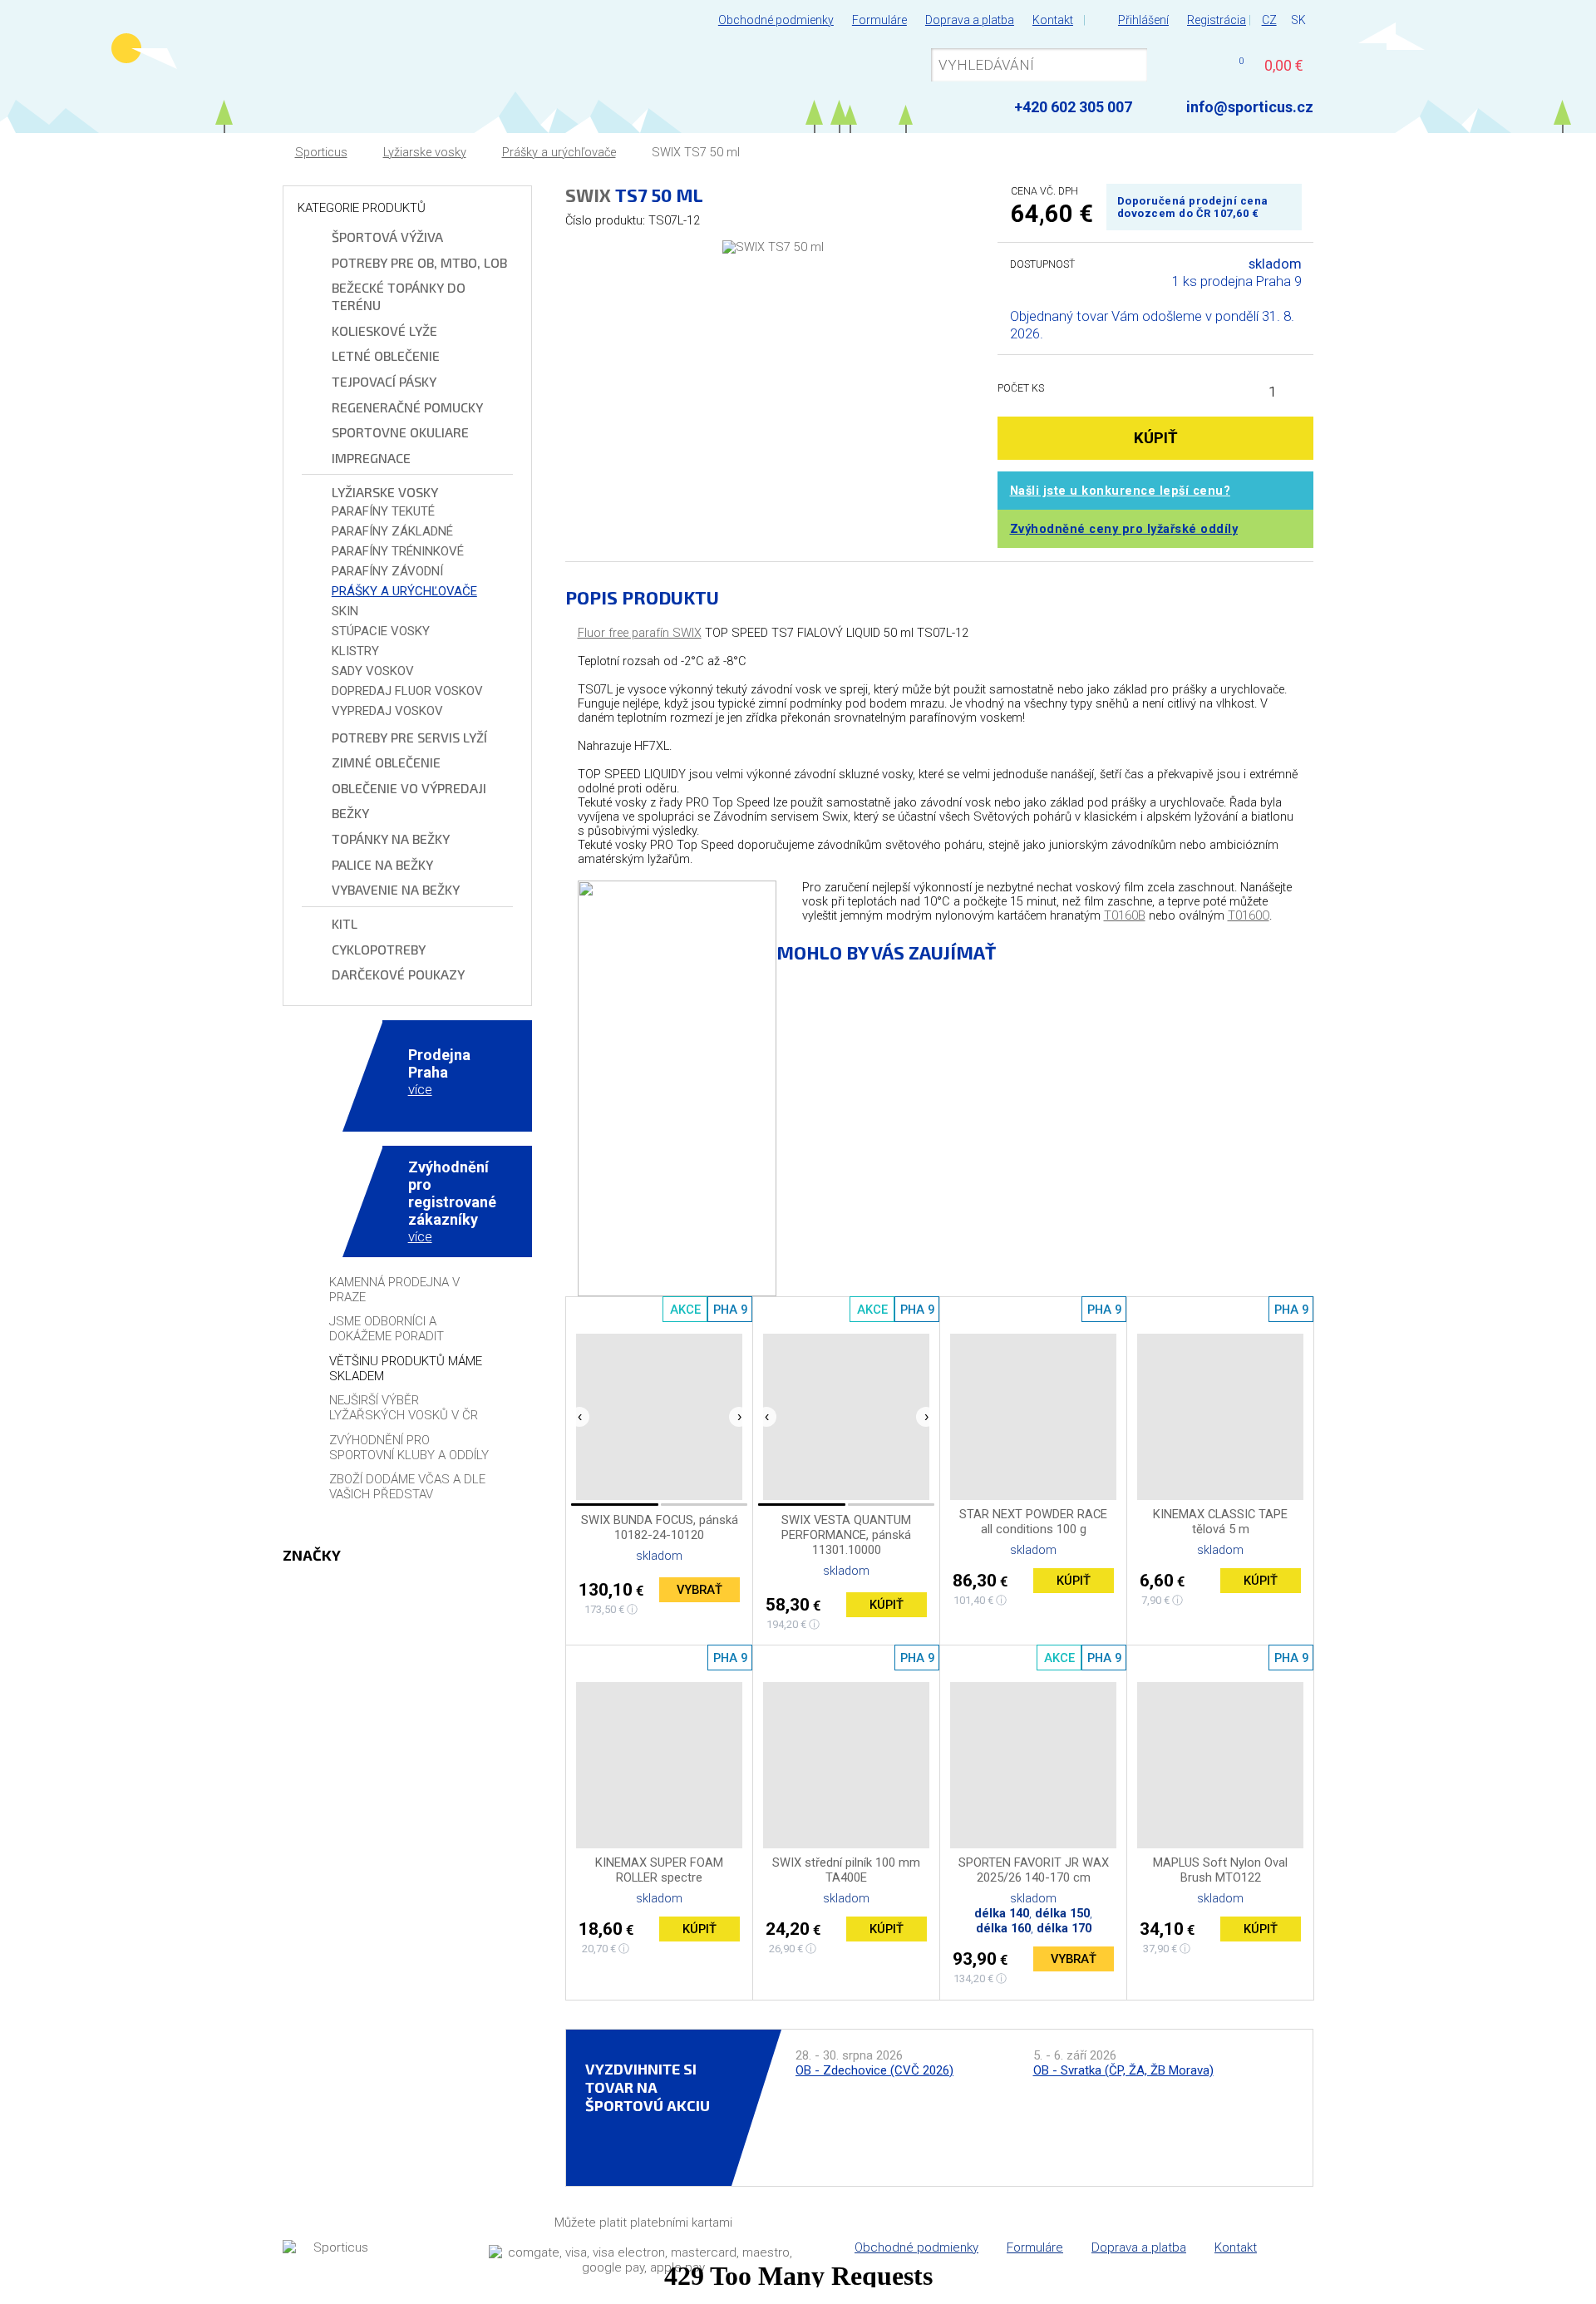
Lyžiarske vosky (425, 153)
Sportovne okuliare (400, 432)
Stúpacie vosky (381, 631)
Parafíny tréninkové (398, 551)
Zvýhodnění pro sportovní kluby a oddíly (409, 1448)
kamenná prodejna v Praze (394, 1290)
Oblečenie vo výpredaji (409, 788)
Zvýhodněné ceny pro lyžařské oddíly (1124, 529)
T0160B (1125, 916)
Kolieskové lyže (384, 331)
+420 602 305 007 (1073, 107)
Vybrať (699, 1590)
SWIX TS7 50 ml (696, 153)
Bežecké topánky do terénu (399, 296)
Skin (345, 611)
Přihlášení (1143, 20)
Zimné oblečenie (386, 762)
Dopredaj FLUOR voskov (407, 691)
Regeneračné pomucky (407, 407)
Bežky (350, 813)
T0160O (1249, 916)
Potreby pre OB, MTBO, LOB (419, 262)
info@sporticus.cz (1250, 107)
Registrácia (1217, 20)
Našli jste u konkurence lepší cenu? (1121, 491)
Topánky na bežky (391, 839)
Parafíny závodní (387, 571)
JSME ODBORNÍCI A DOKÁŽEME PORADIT (387, 1329)
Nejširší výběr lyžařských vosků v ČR (404, 1408)
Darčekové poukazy (398, 974)
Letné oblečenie (386, 355)
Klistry (355, 651)
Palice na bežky (382, 864)
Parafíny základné (392, 531)
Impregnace (371, 458)
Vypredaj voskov (387, 711)
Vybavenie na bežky (396, 889)
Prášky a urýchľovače (559, 153)
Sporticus (321, 153)
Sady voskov (373, 671)
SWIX (588, 195)
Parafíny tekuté (383, 511)
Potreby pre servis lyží (409, 737)
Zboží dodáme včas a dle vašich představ (407, 1487)
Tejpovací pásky (384, 381)
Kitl (345, 923)
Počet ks (1021, 388)
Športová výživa (387, 237)
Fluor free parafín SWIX (640, 633)
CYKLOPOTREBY (379, 949)
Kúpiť (887, 1605)
